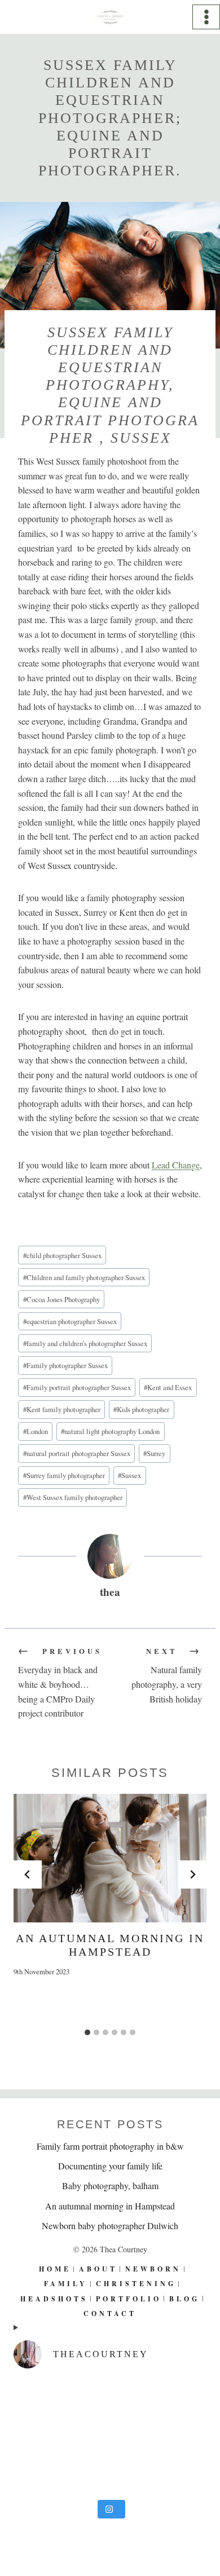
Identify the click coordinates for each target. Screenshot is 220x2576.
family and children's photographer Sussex (85, 1343)
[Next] (192, 1874)
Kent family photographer (62, 1409)
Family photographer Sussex (65, 1365)
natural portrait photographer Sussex (77, 1453)
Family (66, 2284)
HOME (55, 2269)
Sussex (129, 1475)
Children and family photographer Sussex (84, 1277)
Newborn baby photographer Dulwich (110, 2226)
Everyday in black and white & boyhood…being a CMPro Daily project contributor (60, 1683)
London (36, 1431)
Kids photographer (141, 1409)
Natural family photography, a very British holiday (167, 1675)
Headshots (54, 2298)
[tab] (87, 2032)
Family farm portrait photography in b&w (110, 2146)
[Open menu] (206, 17)
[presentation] (110, 1858)
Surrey (154, 1453)
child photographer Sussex (62, 1255)
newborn (153, 2269)
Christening (136, 2284)
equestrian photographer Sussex (70, 1321)
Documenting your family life (110, 2166)
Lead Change (176, 1165)
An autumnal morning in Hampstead (110, 2205)
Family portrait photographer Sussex (77, 1387)
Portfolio (129, 2298)
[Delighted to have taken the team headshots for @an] (110, 2436)
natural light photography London (110, 1431)
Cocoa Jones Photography (61, 1299)
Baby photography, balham (110, 2185)
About (98, 2269)
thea (110, 1592)
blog (184, 2298)
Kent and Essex (168, 1387)
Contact (110, 2313)
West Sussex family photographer (73, 1497)
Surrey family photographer (64, 1475)
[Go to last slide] (28, 1874)
